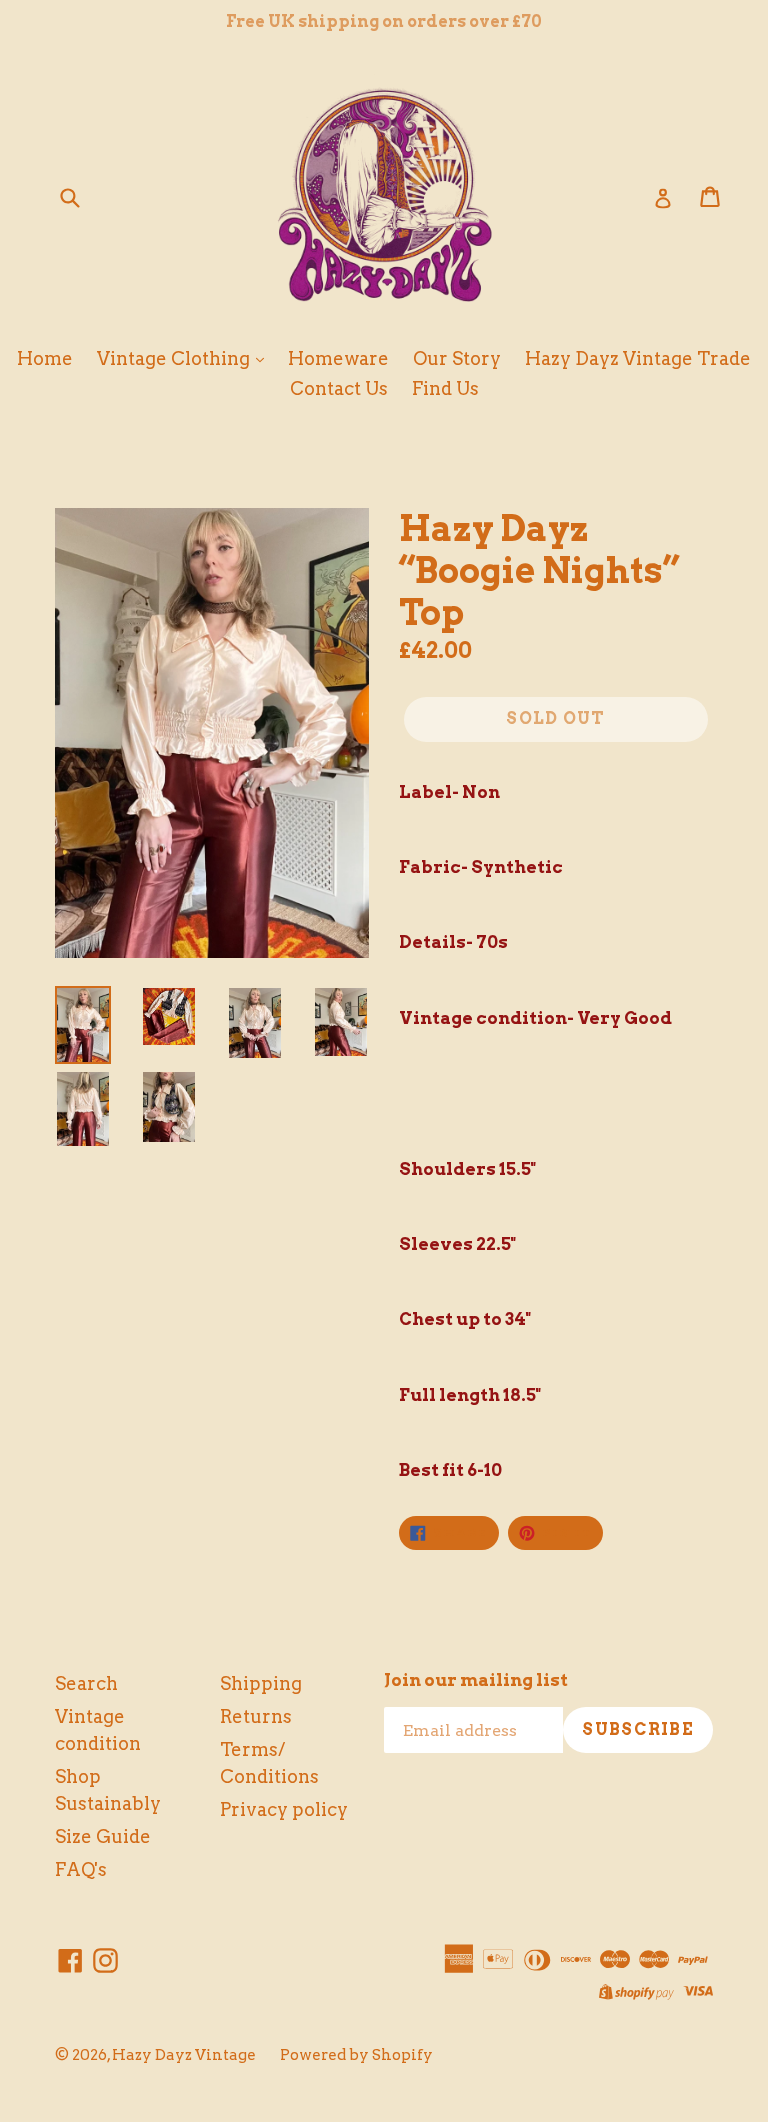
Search (86, 1683)
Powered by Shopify (356, 2055)
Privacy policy (284, 1809)
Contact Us (339, 388)
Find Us (445, 388)
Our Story (457, 358)
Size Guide (103, 1836)
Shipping (261, 1683)
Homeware (338, 358)
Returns (256, 1716)
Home (45, 358)
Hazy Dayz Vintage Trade (638, 358)
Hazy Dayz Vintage (184, 2055)
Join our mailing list (476, 1680)
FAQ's (81, 1869)
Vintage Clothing (175, 358)
